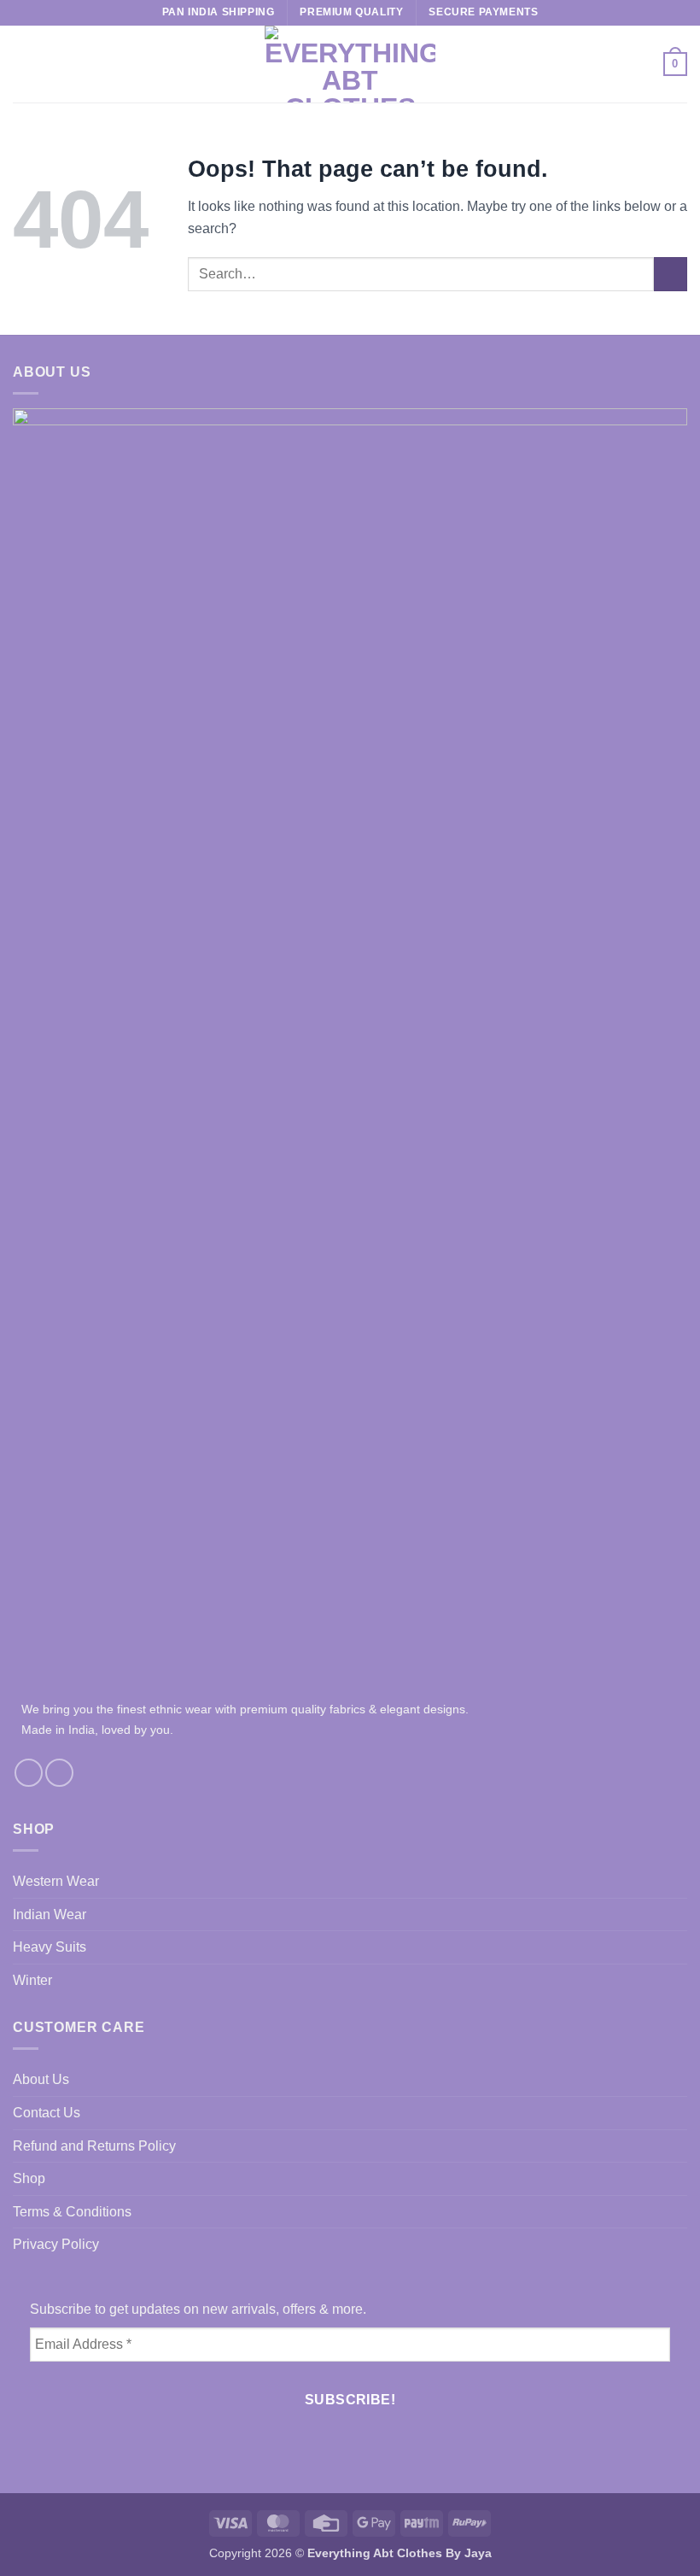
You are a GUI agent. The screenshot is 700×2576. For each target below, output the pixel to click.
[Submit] (671, 274)
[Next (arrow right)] (670, 1288)
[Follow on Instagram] (29, 1773)
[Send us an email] (59, 1773)
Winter (32, 1980)
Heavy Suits (50, 1947)
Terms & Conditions (72, 2212)
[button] (23, 64)
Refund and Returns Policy (94, 2146)
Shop (29, 2178)
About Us (41, 2079)
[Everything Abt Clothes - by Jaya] (350, 64)
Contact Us (47, 2113)
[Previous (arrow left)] (30, 1288)
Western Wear (56, 1881)
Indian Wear (50, 1914)
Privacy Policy (56, 2244)
